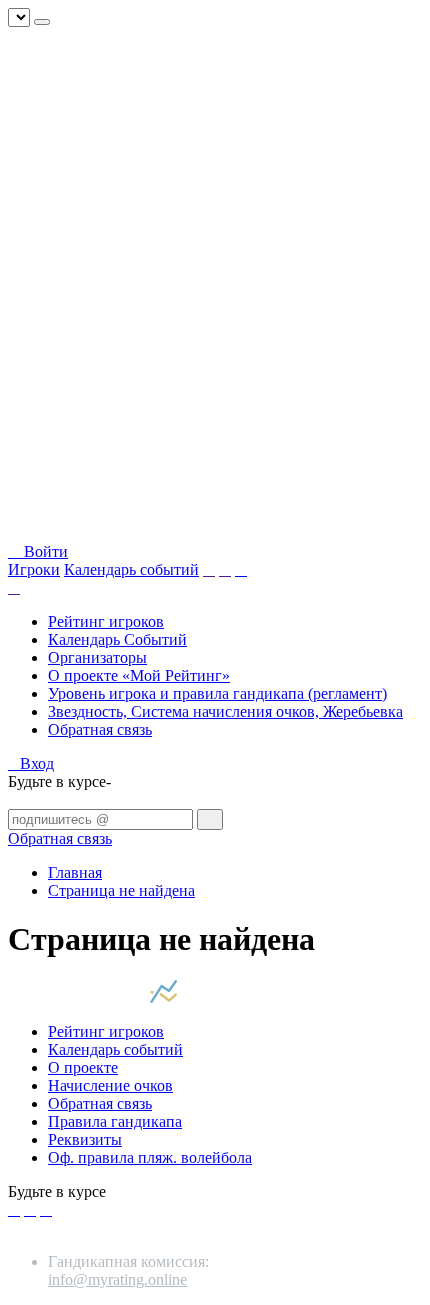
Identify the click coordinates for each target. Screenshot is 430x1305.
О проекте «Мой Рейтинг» (139, 675)
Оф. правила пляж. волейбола (150, 1157)
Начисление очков (110, 1085)
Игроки (34, 569)
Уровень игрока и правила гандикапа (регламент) (217, 693)
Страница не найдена (121, 890)
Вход (37, 763)
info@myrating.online (117, 1279)
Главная (75, 872)
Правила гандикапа (115, 1121)
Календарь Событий (117, 639)
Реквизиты (85, 1139)
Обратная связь (100, 729)
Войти (44, 551)
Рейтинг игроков (106, 621)
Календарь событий (131, 569)
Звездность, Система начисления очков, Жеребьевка (225, 711)
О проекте (83, 1067)
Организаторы (97, 657)
